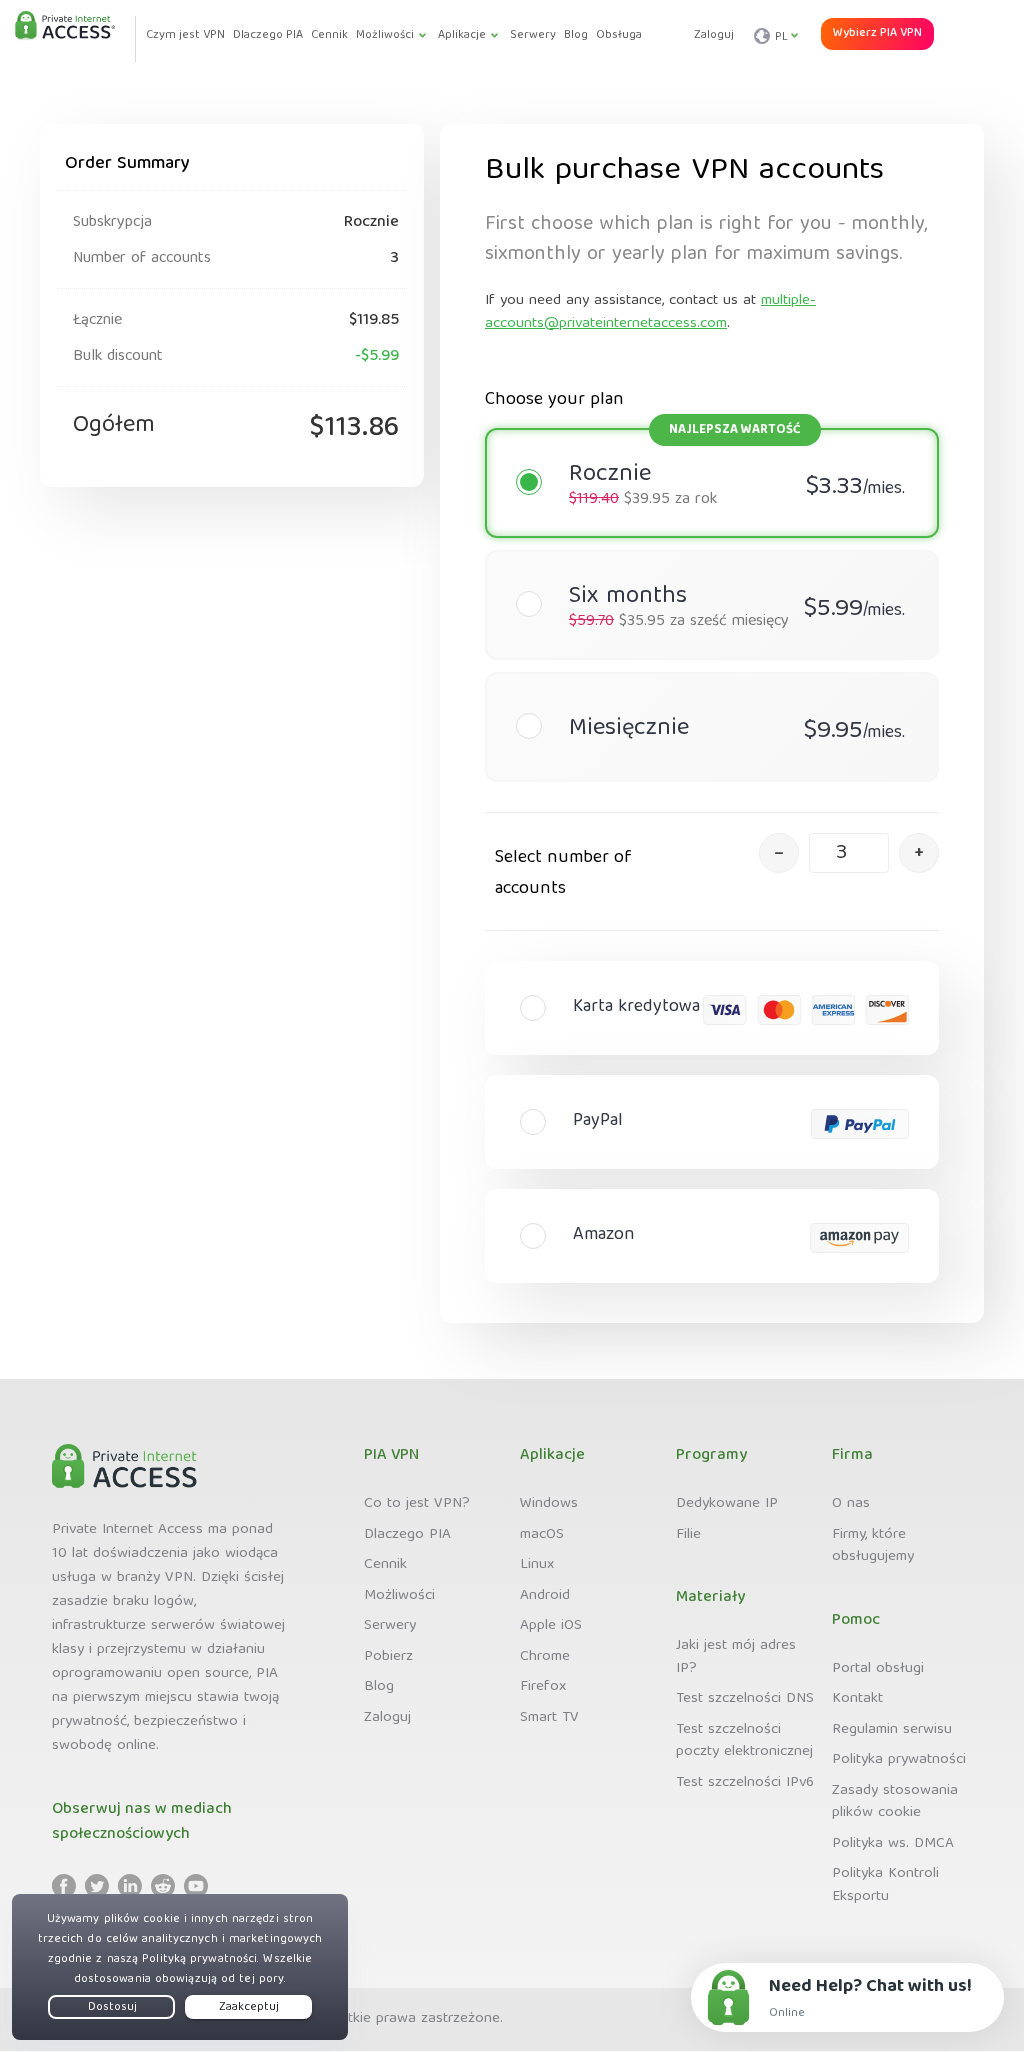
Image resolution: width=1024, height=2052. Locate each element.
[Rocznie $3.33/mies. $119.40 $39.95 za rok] (702, 443)
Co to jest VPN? (417, 1504)
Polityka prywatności (899, 1760)
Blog (379, 1687)
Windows (549, 1504)
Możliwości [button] (385, 35)
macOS (542, 1535)
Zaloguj (714, 35)
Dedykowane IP (727, 1504)
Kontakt (857, 1699)
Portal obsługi (878, 1669)
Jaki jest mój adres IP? (736, 1657)
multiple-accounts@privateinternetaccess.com (650, 312)
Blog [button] (576, 35)
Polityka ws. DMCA (893, 1844)
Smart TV (549, 1718)
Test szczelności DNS (745, 1699)
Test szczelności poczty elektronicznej (744, 1741)
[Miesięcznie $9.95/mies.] (702, 687)
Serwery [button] (533, 35)
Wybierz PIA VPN (877, 33)
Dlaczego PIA (407, 1535)
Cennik (385, 1565)
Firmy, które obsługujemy (873, 1546)
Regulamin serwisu (892, 1730)
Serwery (390, 1626)
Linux (537, 1565)
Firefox (543, 1687)
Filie (688, 1535)
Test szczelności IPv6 (745, 1783)
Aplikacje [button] (462, 35)
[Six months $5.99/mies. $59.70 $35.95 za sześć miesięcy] (702, 565)
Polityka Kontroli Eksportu (885, 1885)
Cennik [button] (329, 35)
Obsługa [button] (619, 35)
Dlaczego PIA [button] (268, 35)
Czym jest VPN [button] (185, 35)
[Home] (65, 27)
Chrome (545, 1657)
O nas (851, 1504)
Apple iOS (551, 1626)
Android (545, 1596)
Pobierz (388, 1657)
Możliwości (399, 1596)
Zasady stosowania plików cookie (895, 1802)
